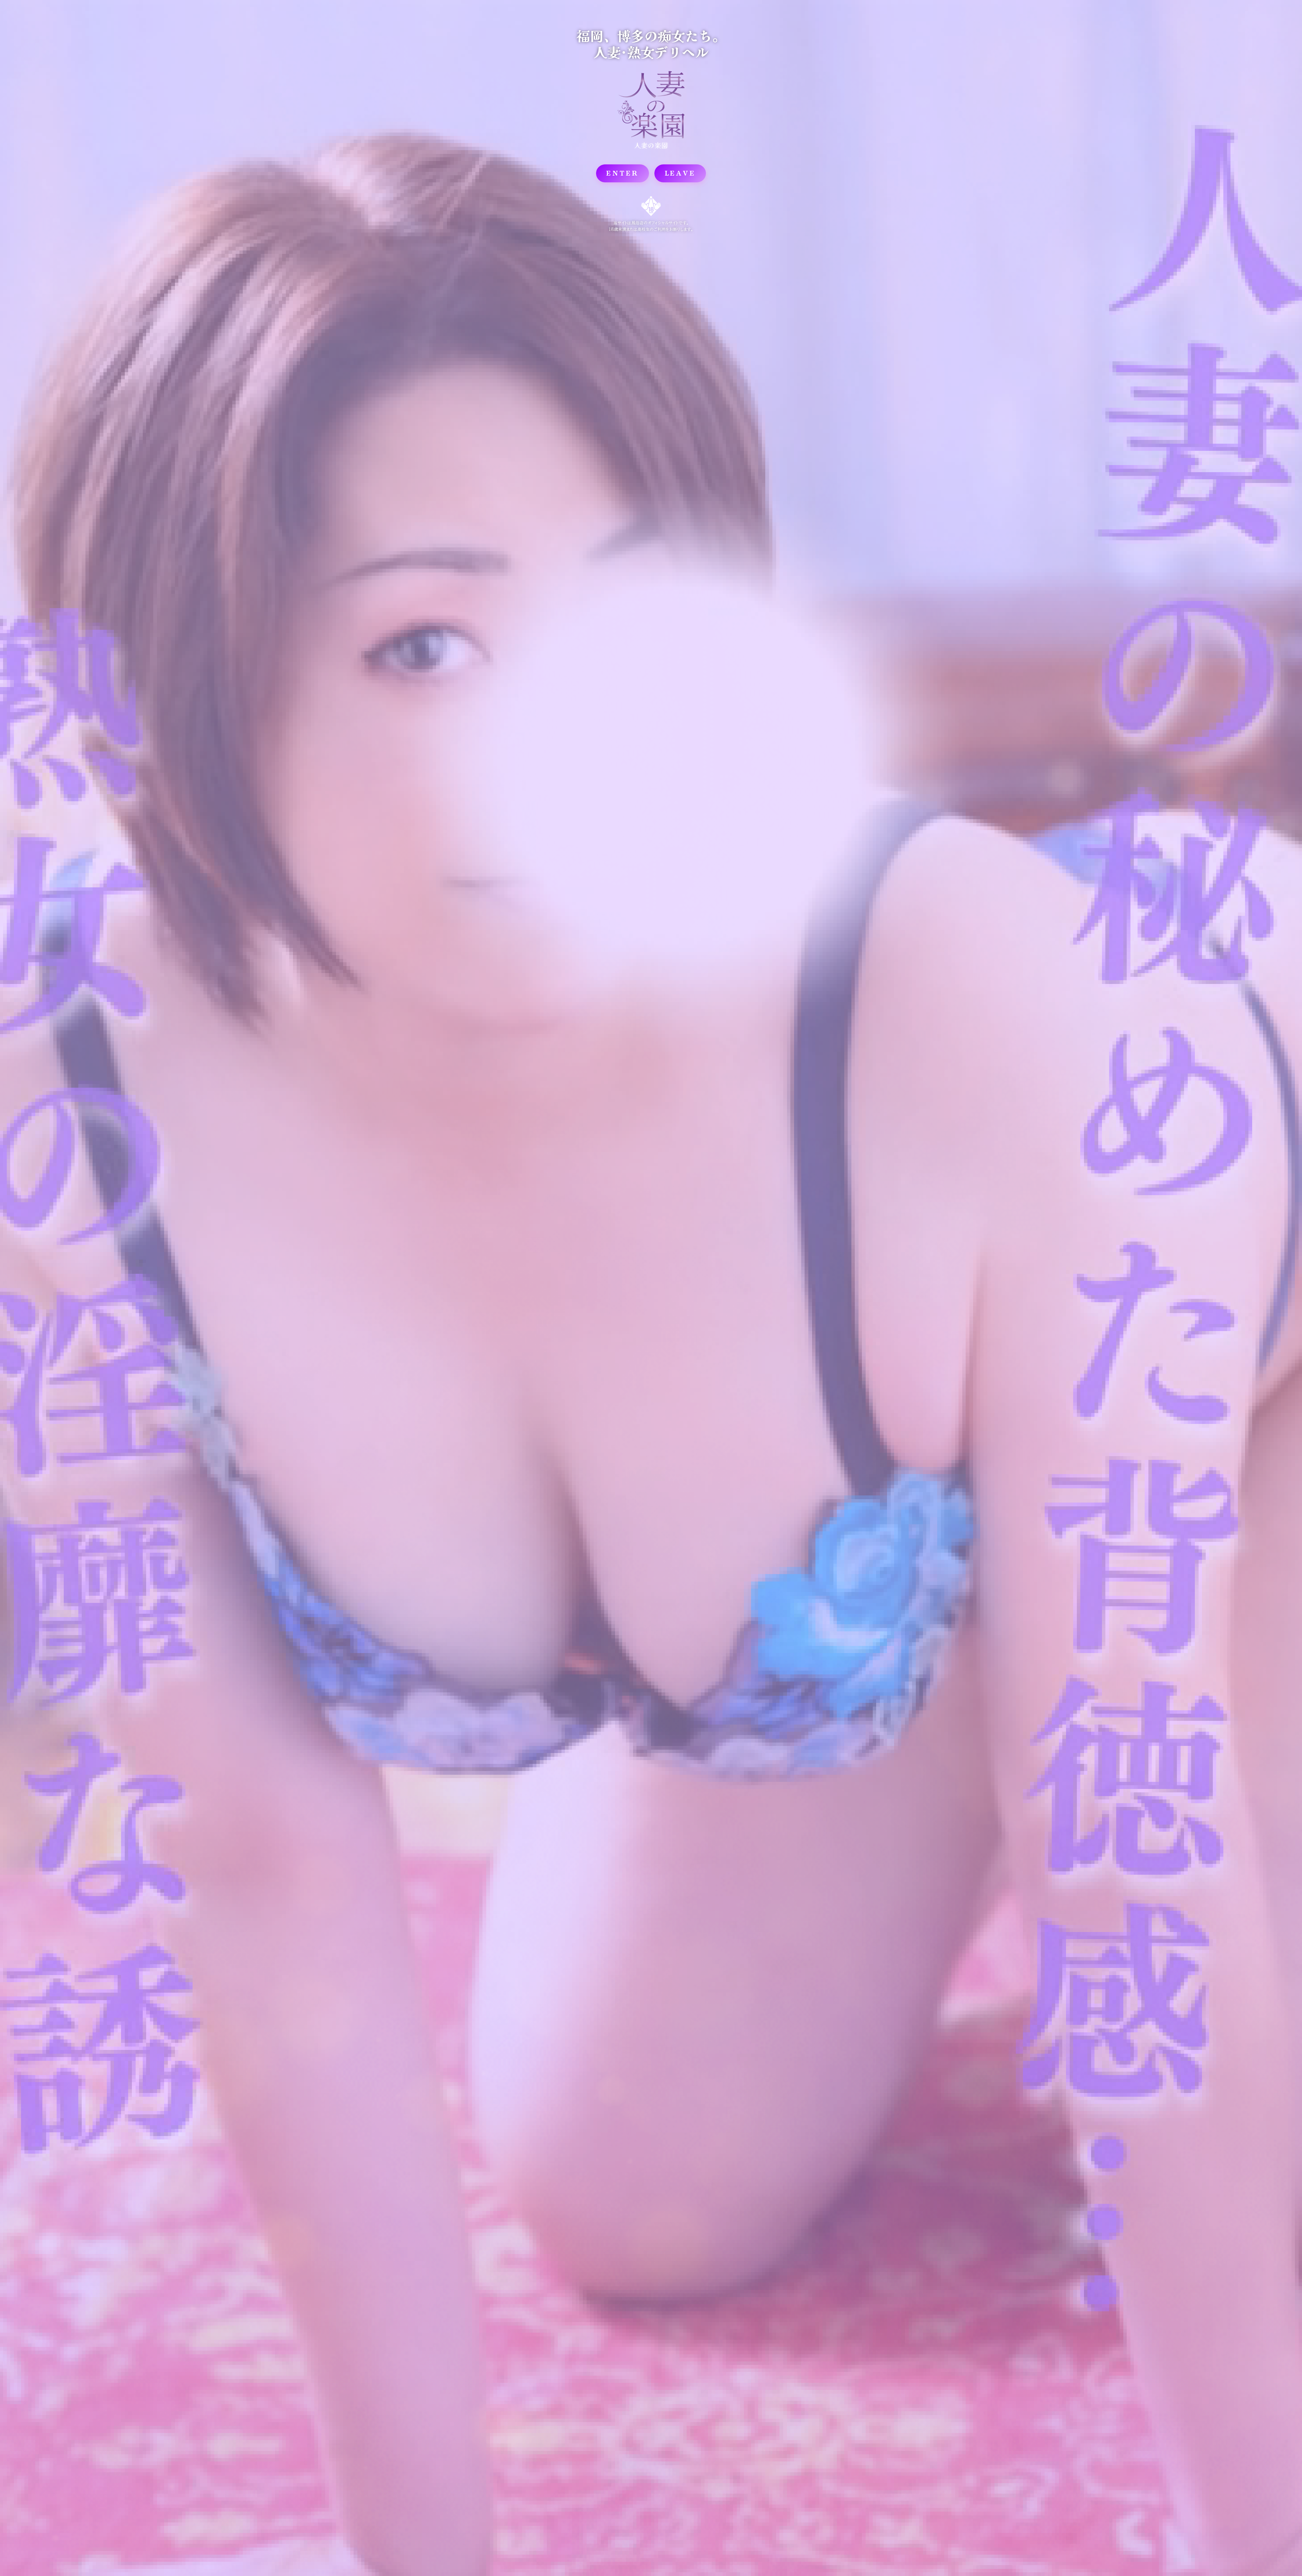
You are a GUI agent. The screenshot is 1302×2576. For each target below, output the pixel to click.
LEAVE (680, 173)
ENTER (623, 173)
